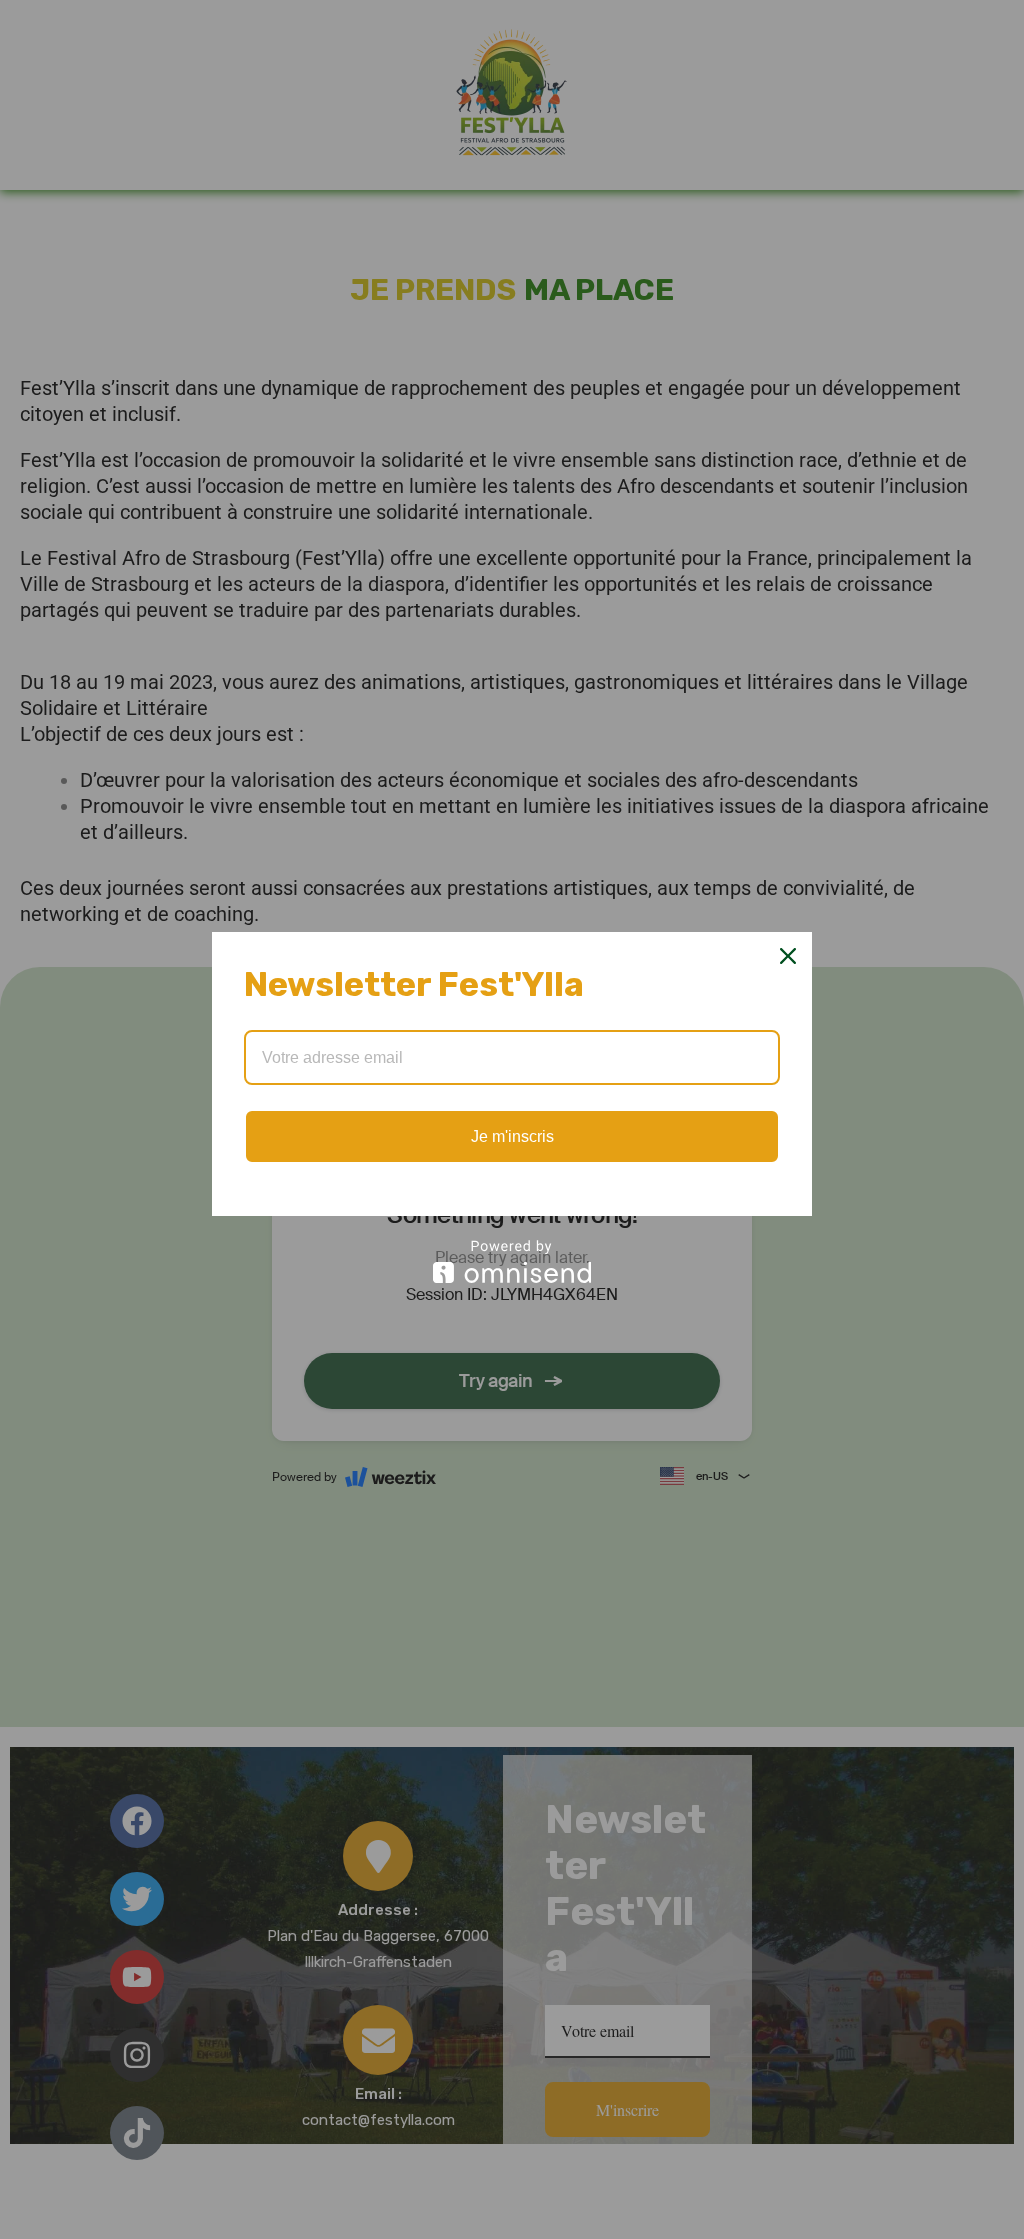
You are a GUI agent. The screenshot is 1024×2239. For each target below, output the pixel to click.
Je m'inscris (512, 1136)
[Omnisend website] (512, 1261)
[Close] (788, 956)
